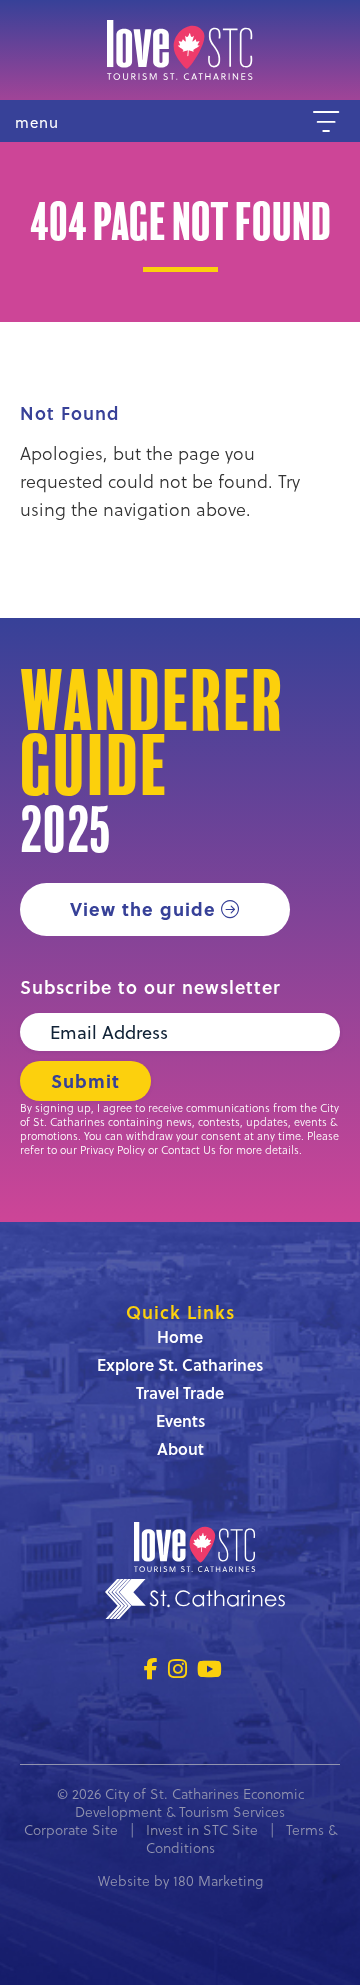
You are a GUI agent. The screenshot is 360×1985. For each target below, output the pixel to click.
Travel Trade (180, 1392)
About (180, 1448)
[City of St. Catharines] (195, 1602)
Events (180, 1420)
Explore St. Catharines (180, 1364)
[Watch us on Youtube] (209, 1668)
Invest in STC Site (202, 1829)
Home (180, 1336)
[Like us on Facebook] (151, 1668)
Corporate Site (71, 1829)
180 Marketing (218, 1880)
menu (37, 122)
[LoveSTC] (180, 50)
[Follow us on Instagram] (177, 1668)
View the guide (143, 909)
